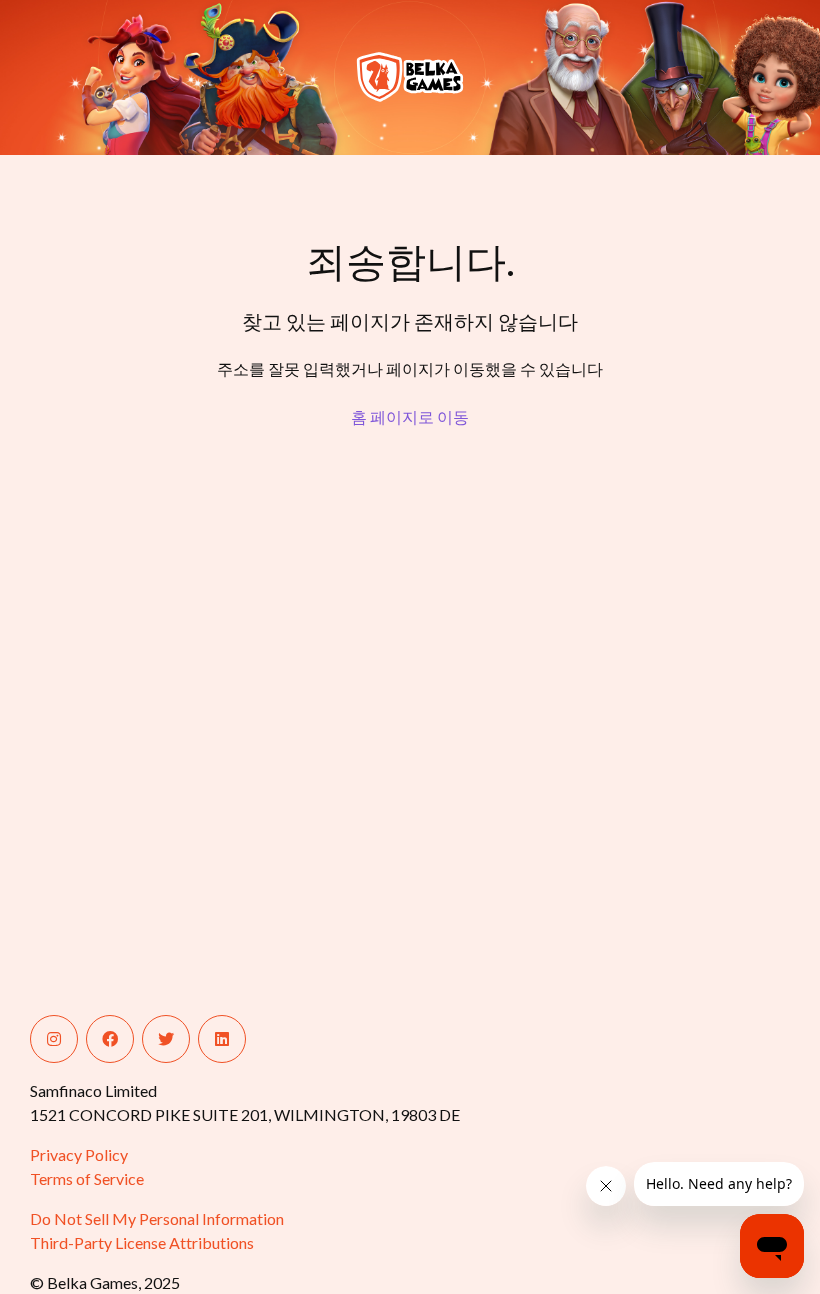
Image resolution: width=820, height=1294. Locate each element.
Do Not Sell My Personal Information (157, 1218)
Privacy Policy (79, 1154)
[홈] (107, 77)
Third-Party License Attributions (142, 1242)
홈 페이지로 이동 (410, 416)
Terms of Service (87, 1178)
